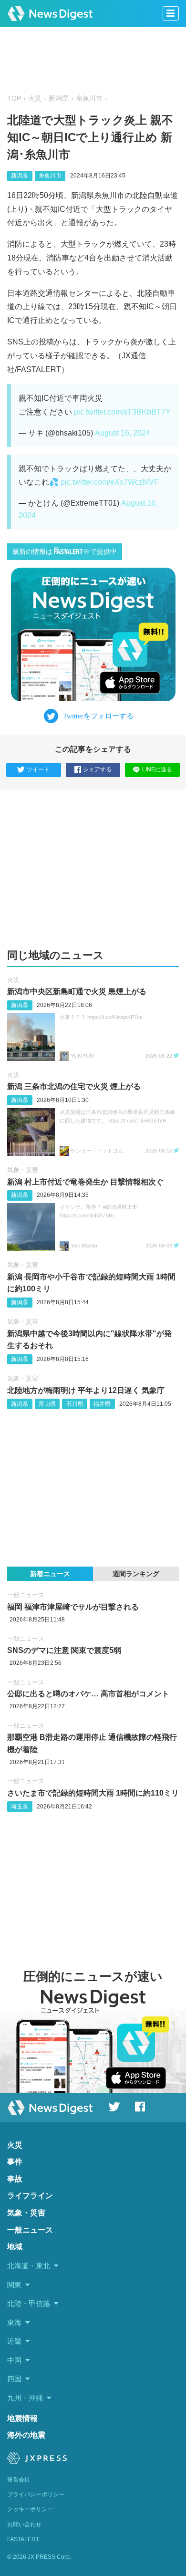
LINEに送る (157, 769)
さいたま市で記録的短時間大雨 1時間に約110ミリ (93, 1793)
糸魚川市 (89, 99)
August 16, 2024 (123, 433)
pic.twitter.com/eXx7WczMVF (110, 482)
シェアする (97, 769)
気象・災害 (23, 1170)
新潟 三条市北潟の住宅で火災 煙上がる (74, 1086)
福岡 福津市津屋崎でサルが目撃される (73, 1607)
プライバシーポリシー (36, 2494)
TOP (14, 99)
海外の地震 (26, 2435)
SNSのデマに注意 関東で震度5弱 (64, 1650)
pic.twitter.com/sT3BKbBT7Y (122, 412)
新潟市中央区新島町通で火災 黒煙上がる (77, 992)
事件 (15, 2162)
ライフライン (30, 2196)
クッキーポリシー (30, 2509)
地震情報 (22, 2418)
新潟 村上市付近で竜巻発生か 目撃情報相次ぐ (85, 1182)
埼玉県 (20, 1807)
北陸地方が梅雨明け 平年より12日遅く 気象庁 (86, 1390)
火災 (35, 99)
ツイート (38, 769)
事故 (15, 2179)
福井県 (102, 1404)
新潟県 (59, 99)
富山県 (47, 1404)
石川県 (75, 1404)
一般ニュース (26, 1595)
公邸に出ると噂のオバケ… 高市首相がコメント (88, 1694)
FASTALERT (23, 2539)
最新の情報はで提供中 (65, 552)
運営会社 (19, 2480)
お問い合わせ (24, 2524)
